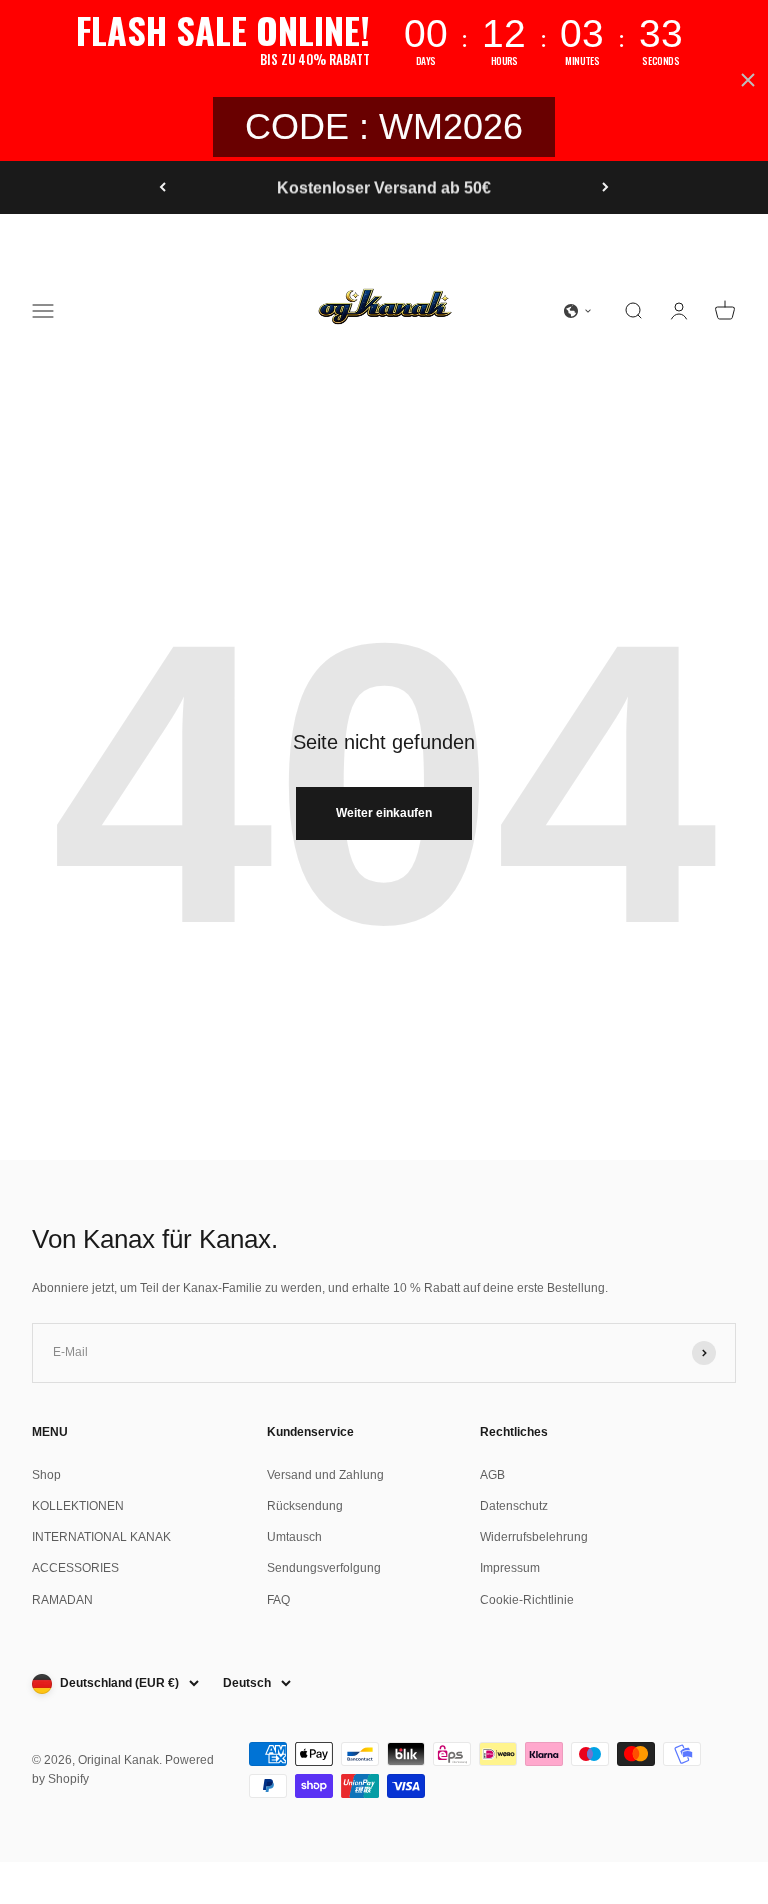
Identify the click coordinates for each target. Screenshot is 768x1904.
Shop (46, 1475)
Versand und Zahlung (325, 1475)
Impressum (510, 1568)
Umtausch (294, 1537)
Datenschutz (514, 1506)
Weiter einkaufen (384, 813)
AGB (492, 1475)
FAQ (278, 1600)
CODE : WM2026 (384, 126)
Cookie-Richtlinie (527, 1600)
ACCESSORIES (75, 1568)
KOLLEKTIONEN (78, 1506)
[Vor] (605, 188)
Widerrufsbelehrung (534, 1537)
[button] (578, 311)
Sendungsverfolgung (324, 1568)
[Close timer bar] (748, 80)
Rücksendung (305, 1506)
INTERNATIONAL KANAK (101, 1537)
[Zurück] (162, 188)
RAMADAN (62, 1600)
